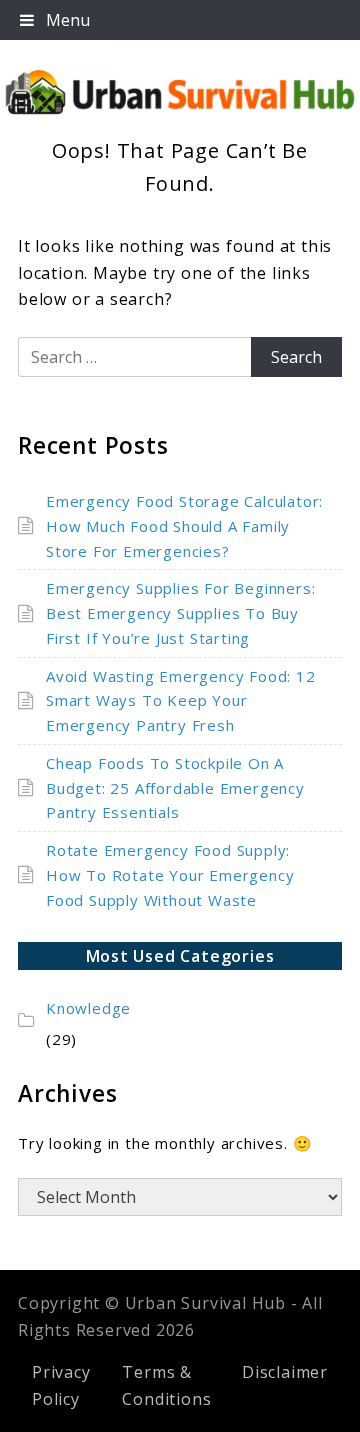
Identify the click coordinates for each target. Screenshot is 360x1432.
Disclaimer (285, 1372)
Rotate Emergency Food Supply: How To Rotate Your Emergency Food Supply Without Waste (170, 875)
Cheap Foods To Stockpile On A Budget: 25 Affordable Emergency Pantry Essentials (175, 788)
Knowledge (88, 1008)
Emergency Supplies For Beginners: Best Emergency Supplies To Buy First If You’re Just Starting (180, 613)
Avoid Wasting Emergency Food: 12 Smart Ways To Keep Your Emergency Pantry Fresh (181, 701)
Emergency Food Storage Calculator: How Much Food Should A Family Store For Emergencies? (184, 526)
